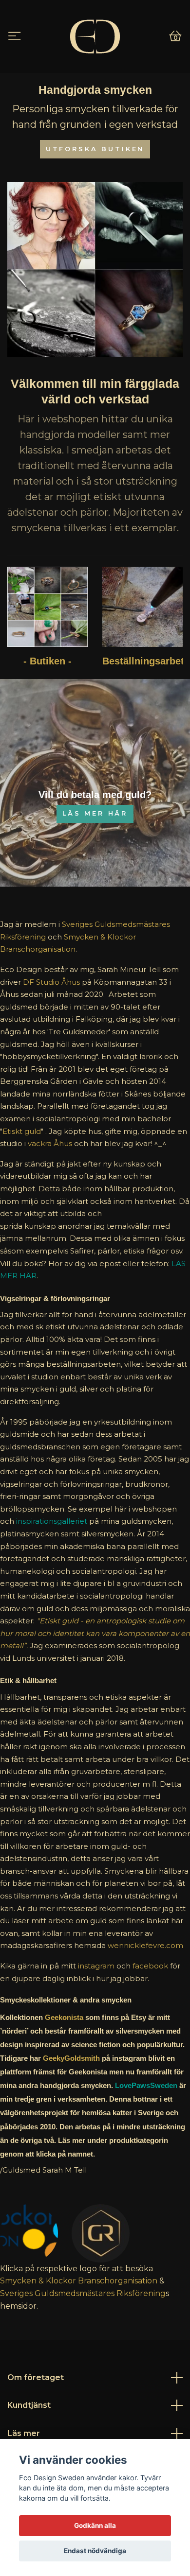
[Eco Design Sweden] (95, 36)
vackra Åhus (50, 1143)
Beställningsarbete (146, 661)
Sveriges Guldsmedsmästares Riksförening (83, 2293)
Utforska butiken (95, 149)
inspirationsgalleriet (52, 1521)
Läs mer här (95, 813)
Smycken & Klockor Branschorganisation (79, 2281)
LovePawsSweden (146, 2085)
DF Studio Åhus (51, 982)
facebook (150, 1966)
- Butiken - (47, 661)
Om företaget (36, 2377)
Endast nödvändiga (95, 2551)
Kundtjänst (29, 2405)
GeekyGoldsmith (71, 2058)
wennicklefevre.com (145, 1945)
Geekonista (64, 2017)
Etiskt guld (22, 1131)
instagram (96, 1966)
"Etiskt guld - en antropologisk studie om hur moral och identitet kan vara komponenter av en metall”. (95, 1633)
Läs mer (24, 2433)
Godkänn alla (95, 2525)
